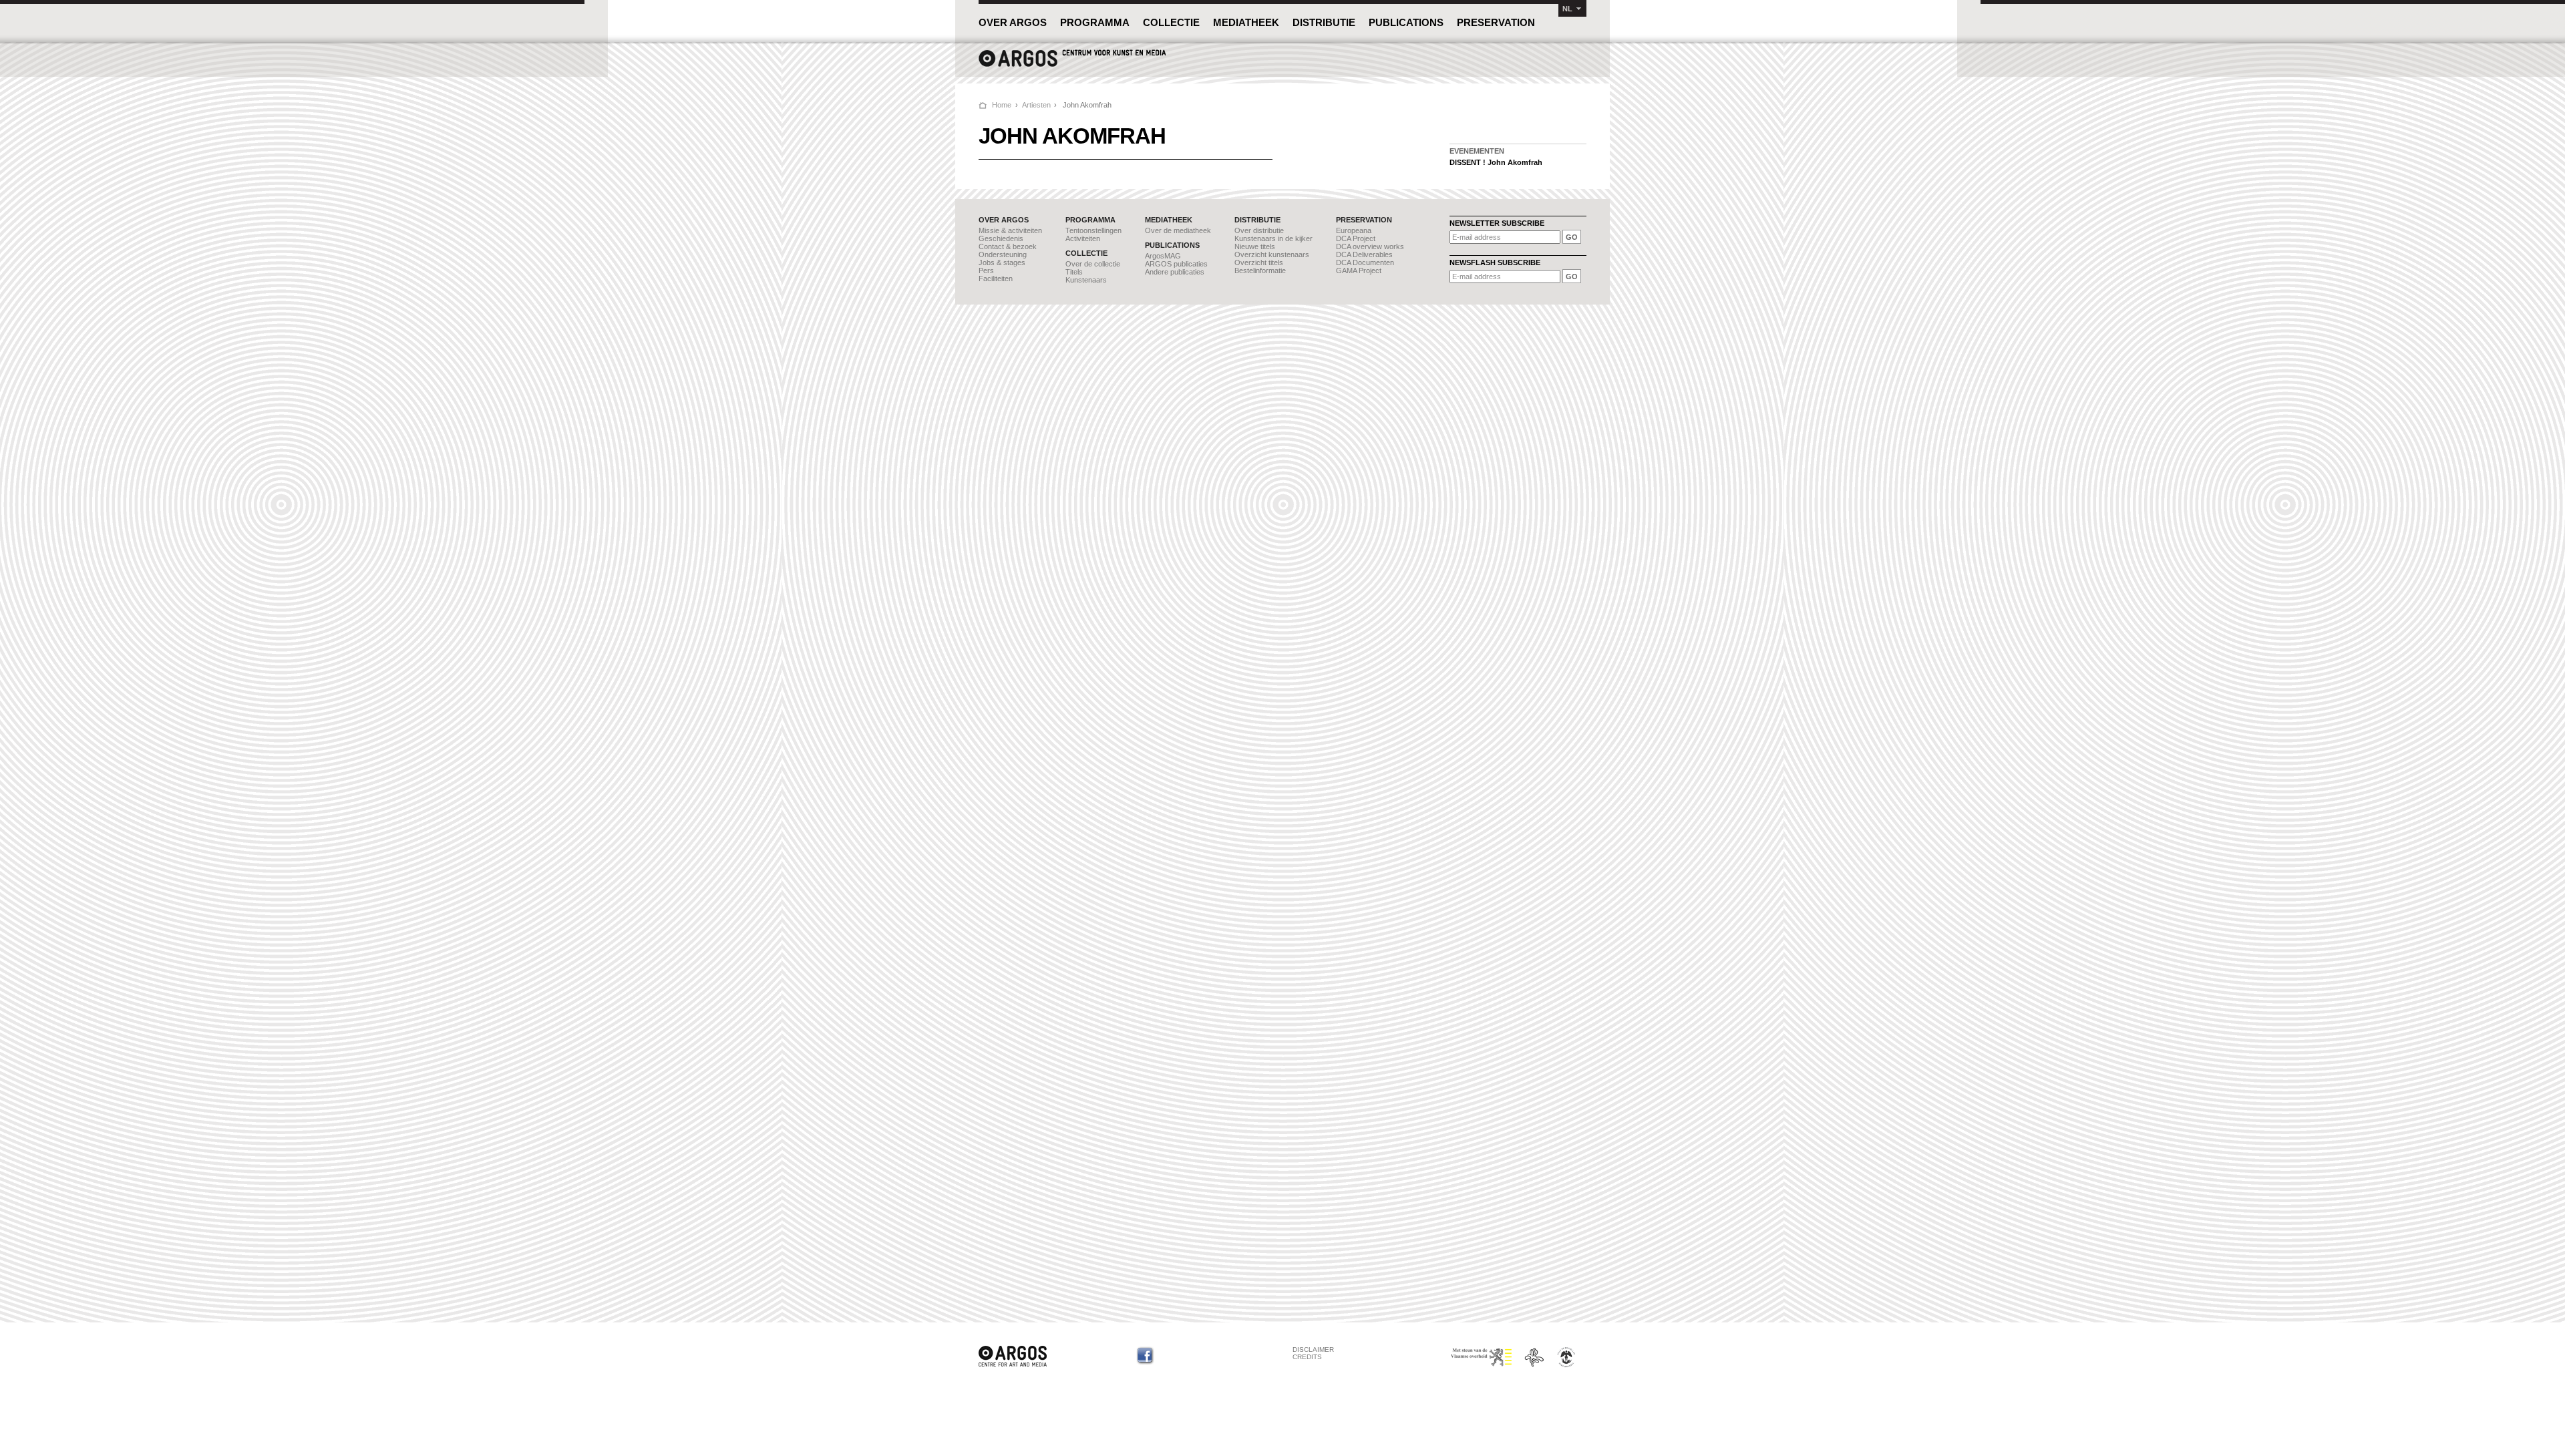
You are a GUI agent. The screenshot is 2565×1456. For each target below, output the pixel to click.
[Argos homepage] (1072, 65)
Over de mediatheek (1178, 230)
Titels (1074, 272)
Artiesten (1036, 105)
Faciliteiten (996, 279)
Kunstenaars (1086, 280)
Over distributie (1259, 230)
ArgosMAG (1163, 256)
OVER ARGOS (1013, 22)
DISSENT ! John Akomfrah (1496, 162)
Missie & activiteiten (1010, 230)
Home (1002, 105)
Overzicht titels (1259, 262)
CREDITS (1307, 1357)
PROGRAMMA (1095, 22)
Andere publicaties (1175, 272)
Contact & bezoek (1008, 246)
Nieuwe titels (1255, 246)
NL (1567, 9)
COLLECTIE (1171, 22)
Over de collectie (1093, 264)
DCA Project (1356, 238)
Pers (986, 270)
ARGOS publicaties (1176, 264)
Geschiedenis (1001, 238)
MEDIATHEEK (1246, 22)
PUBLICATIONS (1406, 22)
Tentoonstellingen (1093, 230)
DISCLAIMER (1313, 1349)
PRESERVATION (1496, 22)
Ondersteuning (1003, 254)
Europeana (1354, 230)
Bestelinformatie (1260, 270)
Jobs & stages (1002, 262)
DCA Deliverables (1364, 254)
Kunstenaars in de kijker (1273, 238)
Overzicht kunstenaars (1272, 254)
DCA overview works (1370, 246)
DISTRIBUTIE (1324, 22)
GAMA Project (1359, 270)
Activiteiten (1083, 238)
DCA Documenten (1365, 262)
